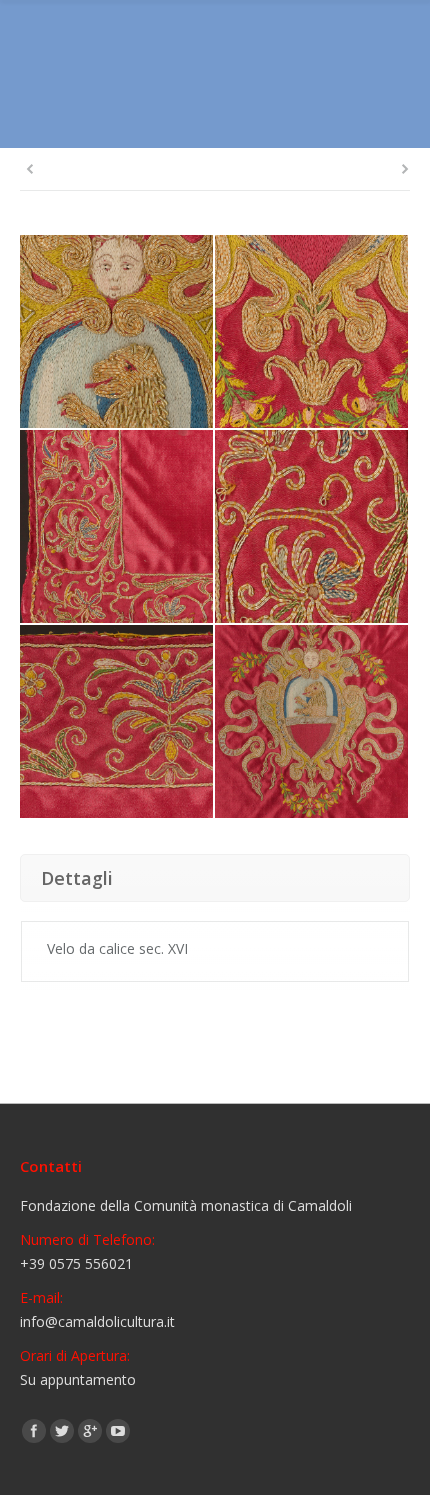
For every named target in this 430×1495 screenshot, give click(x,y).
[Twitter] (62, 1431)
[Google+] (90, 1431)
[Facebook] (34, 1431)
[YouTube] (118, 1431)
